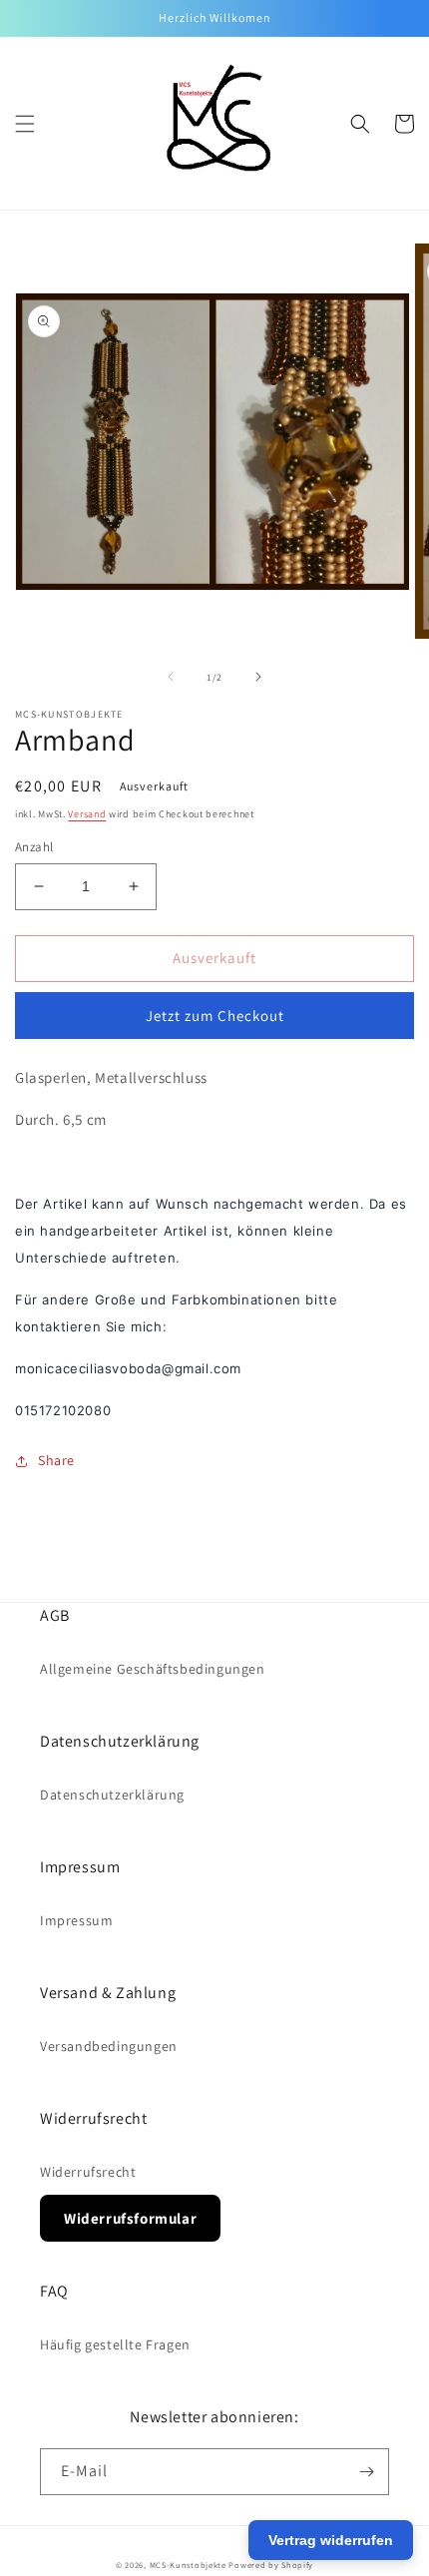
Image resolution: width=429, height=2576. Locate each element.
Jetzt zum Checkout (215, 1016)
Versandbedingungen (109, 2046)
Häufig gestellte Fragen (115, 2344)
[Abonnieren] (366, 2472)
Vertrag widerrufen (331, 2540)
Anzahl (34, 847)
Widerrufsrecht (88, 2172)
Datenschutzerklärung (112, 1795)
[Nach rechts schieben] (258, 677)
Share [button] (56, 1460)
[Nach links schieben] (171, 677)
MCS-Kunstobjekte (188, 2565)
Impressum (76, 1920)
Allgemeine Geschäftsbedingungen (153, 1669)
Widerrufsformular (130, 2218)
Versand (87, 814)
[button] (25, 124)
